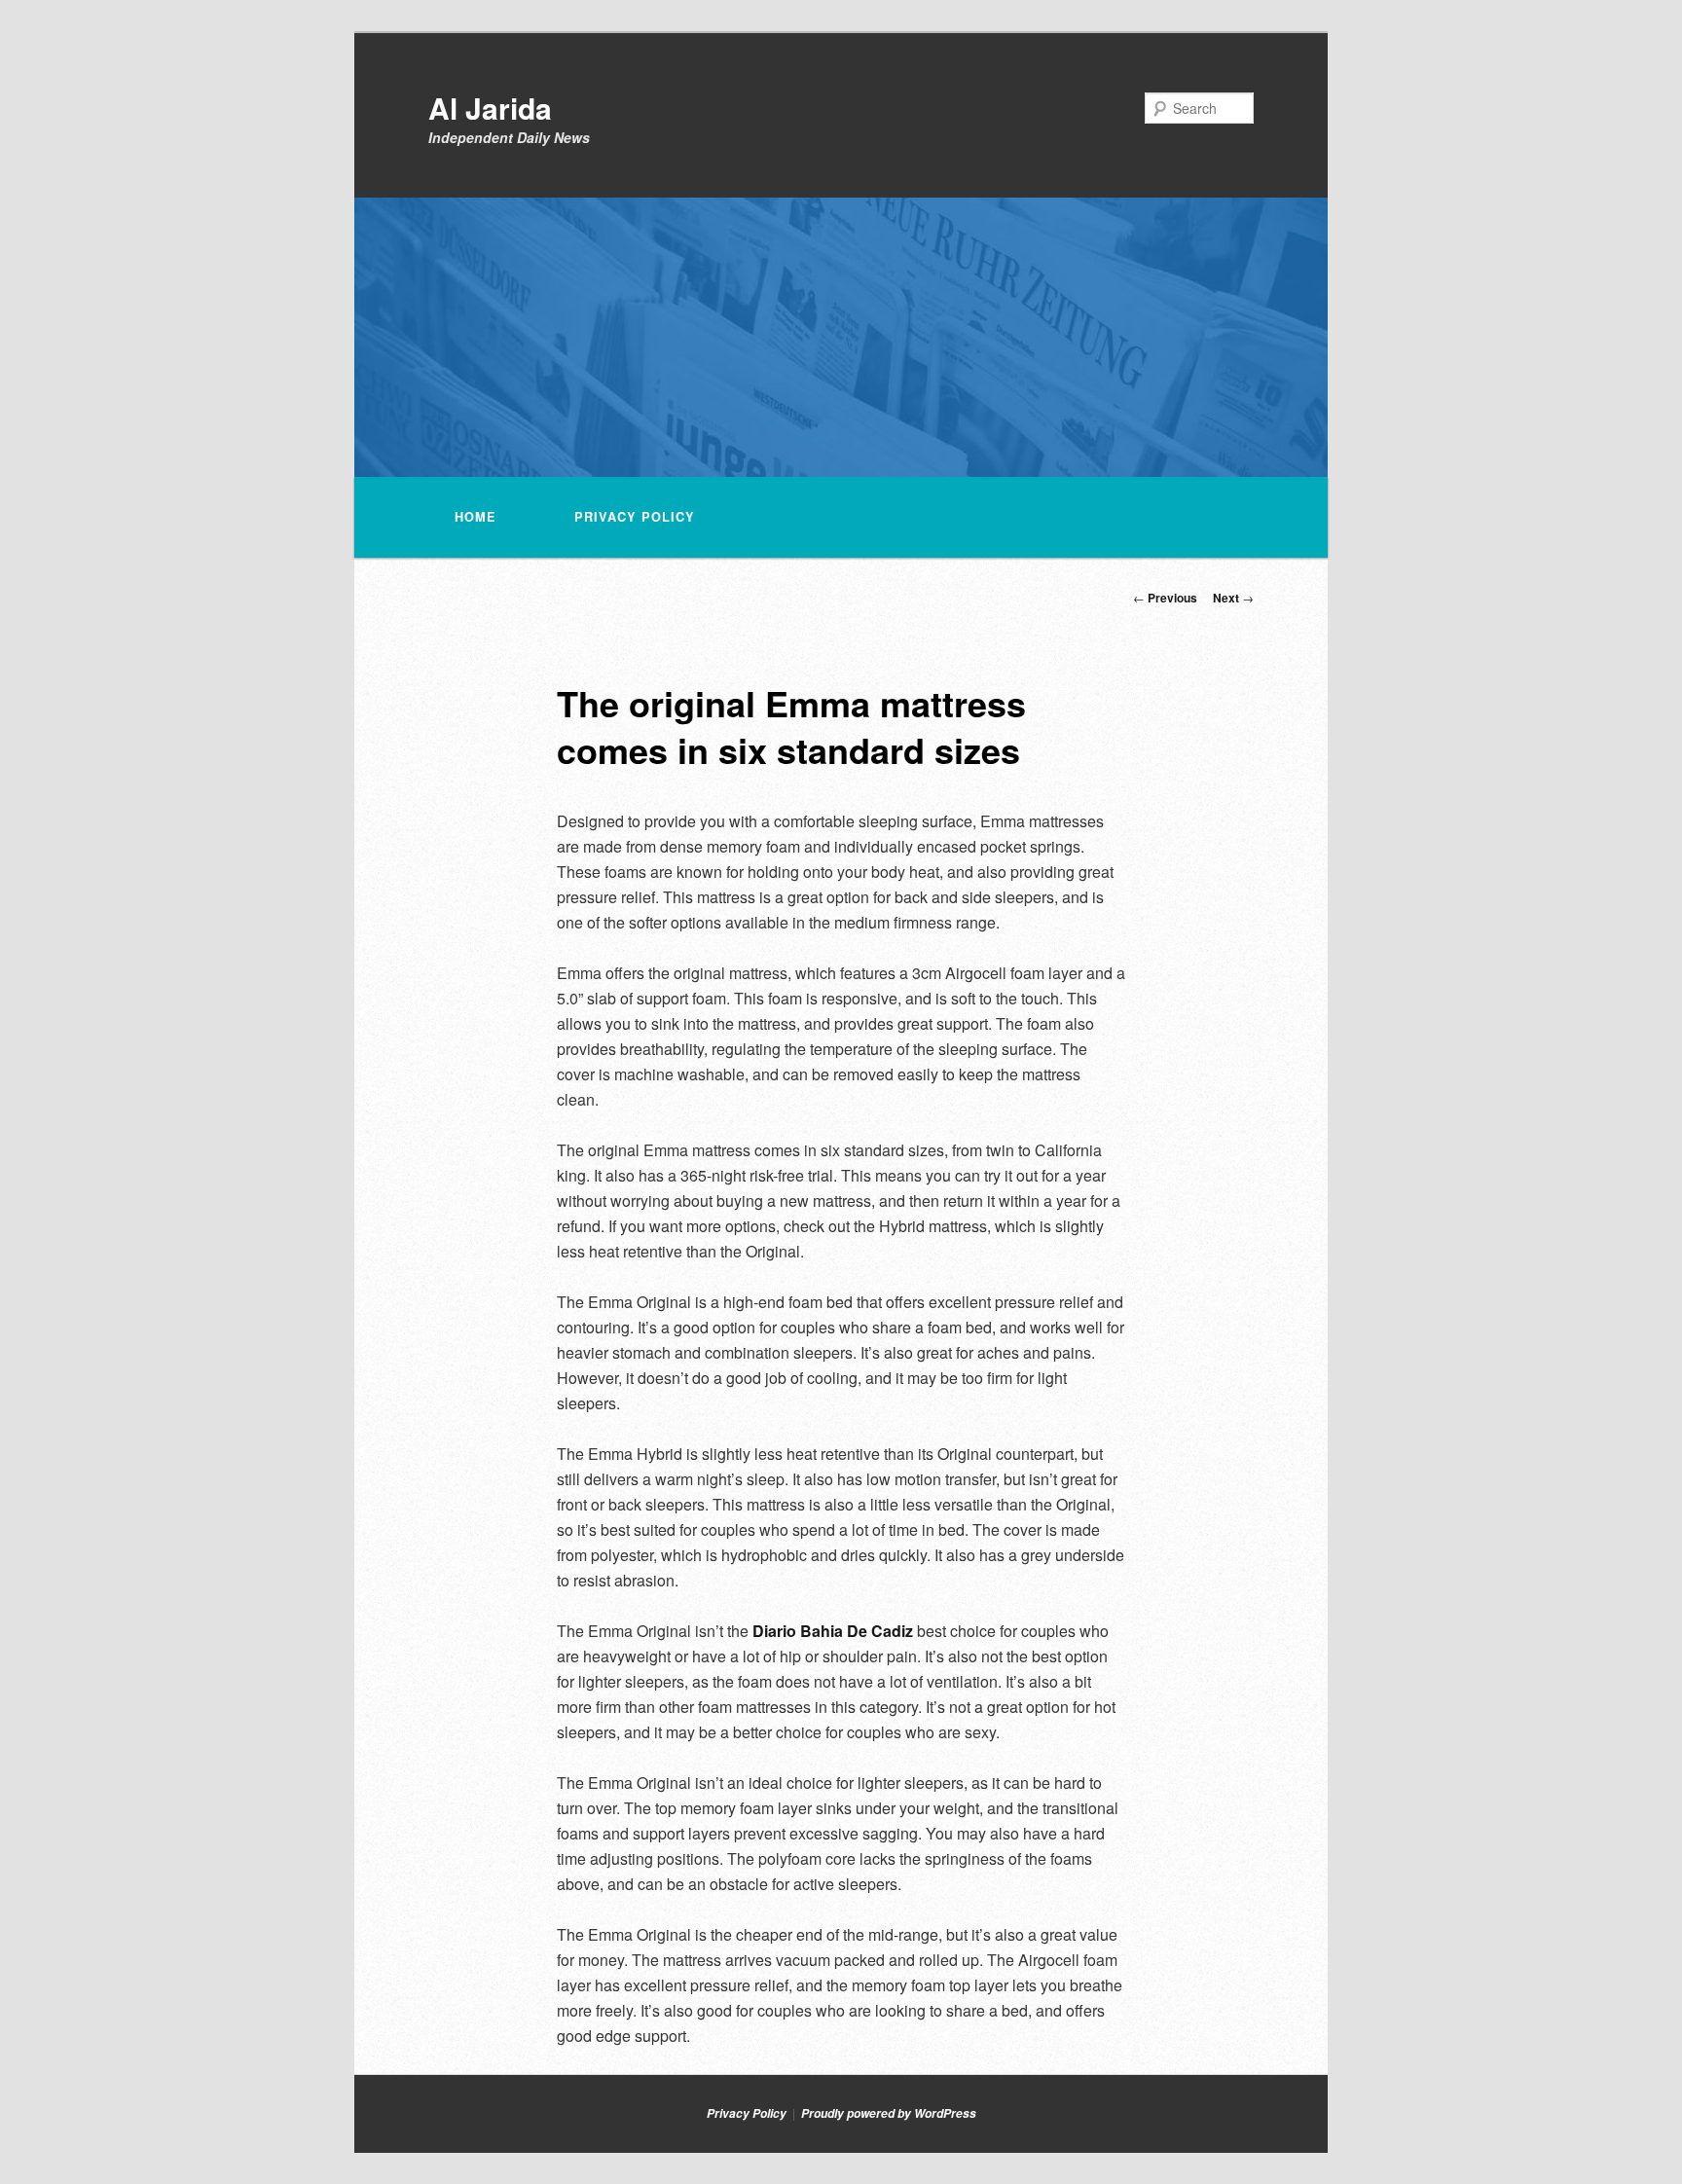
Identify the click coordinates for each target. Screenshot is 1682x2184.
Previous (1165, 598)
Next (1233, 598)
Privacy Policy (635, 517)
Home (475, 517)
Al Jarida (490, 108)
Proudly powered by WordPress (889, 2113)
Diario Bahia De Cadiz (833, 1631)
